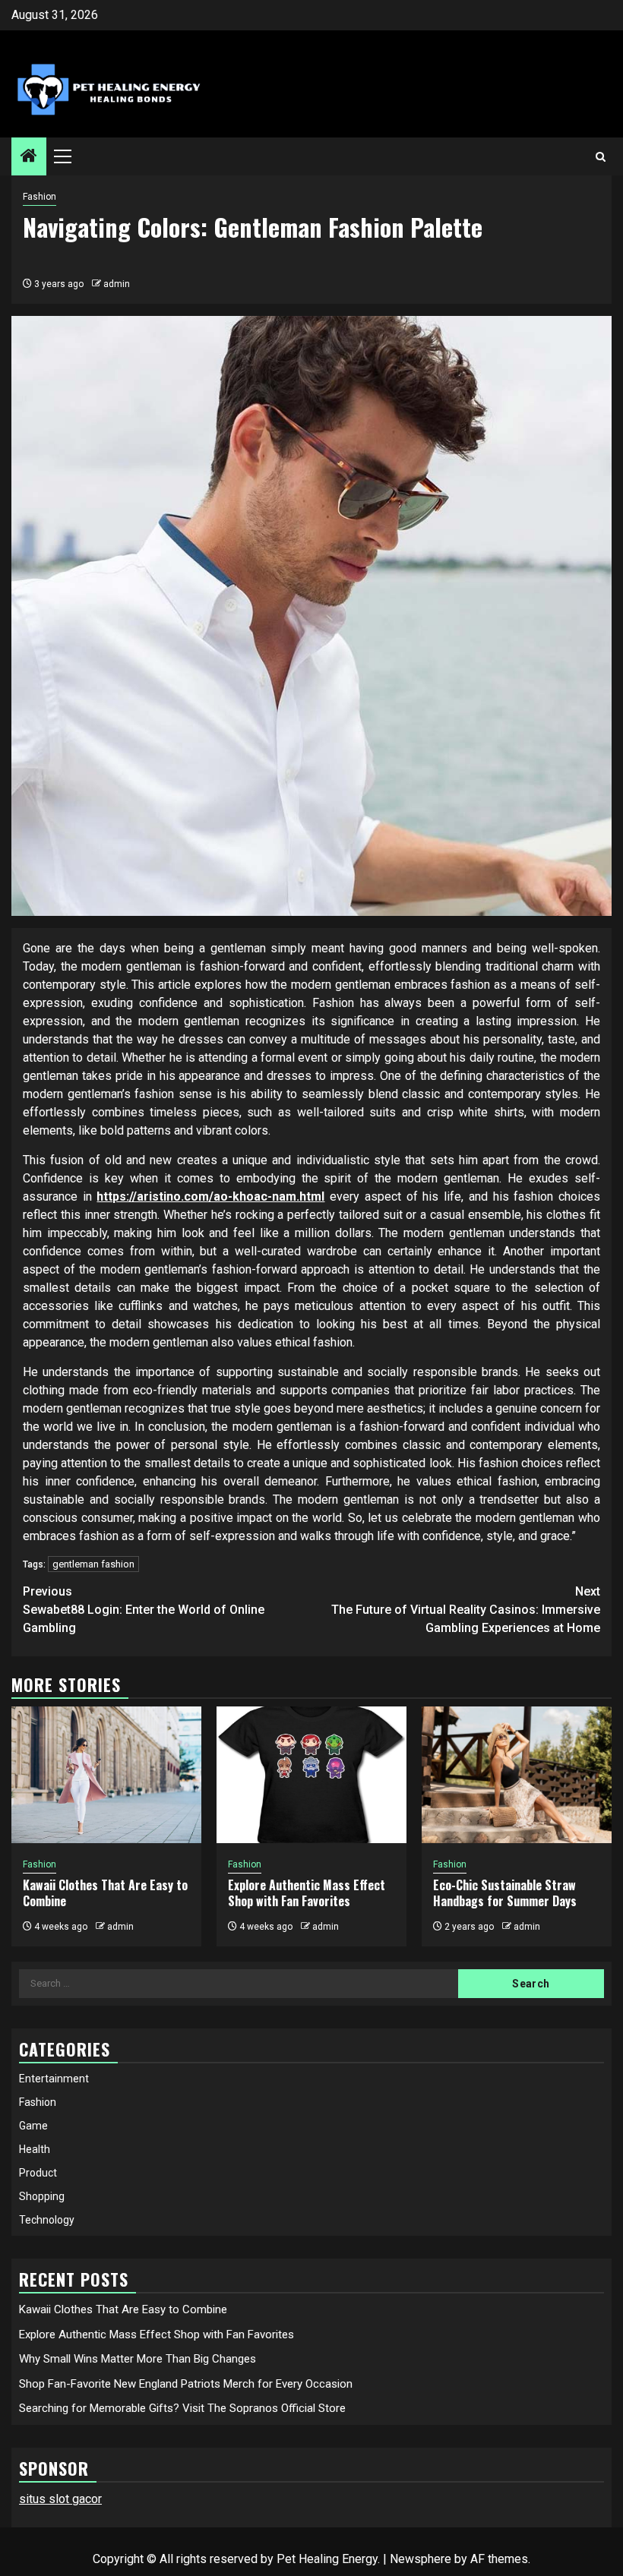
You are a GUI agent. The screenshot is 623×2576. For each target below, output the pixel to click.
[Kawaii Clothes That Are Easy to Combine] (106, 1775)
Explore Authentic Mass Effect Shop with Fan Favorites (307, 1893)
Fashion (40, 197)
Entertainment (54, 2079)
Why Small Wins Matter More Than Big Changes (138, 2359)
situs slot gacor (60, 2499)
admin (117, 284)
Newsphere (421, 2559)
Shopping (42, 2196)
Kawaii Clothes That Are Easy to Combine (105, 1893)
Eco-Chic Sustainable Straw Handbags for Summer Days (505, 1893)
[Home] (29, 157)
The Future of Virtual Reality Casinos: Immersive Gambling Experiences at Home (466, 1610)
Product (38, 2173)
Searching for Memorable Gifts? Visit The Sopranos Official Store (182, 2408)
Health (35, 2149)
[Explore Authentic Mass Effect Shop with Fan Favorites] (311, 1775)
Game (33, 2126)
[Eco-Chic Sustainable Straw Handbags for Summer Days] (517, 1775)
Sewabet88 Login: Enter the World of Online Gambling (144, 1610)
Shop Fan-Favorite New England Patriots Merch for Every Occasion (186, 2384)
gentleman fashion (93, 1564)
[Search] (601, 157)
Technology (47, 2220)
